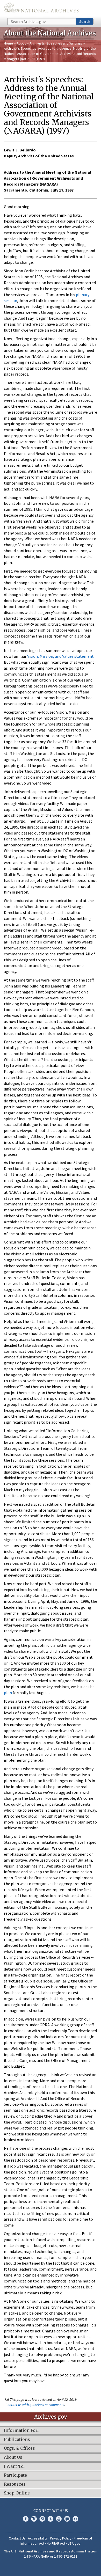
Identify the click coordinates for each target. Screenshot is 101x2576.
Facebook (26, 2519)
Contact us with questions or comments (35, 2405)
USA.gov (74, 2543)
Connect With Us (51, 2511)
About (21, 43)
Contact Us (17, 2538)
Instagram (42, 2519)
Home (8, 43)
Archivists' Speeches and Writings (56, 43)
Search (85, 21)
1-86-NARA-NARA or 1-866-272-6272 (51, 2556)
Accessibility (38, 2538)
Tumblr (51, 2519)
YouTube (59, 2519)
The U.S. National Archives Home (41, 9)
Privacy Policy (61, 2538)
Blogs (67, 2519)
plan (8, 1693)
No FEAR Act (56, 2543)
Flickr (75, 2519)
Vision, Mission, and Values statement (60, 656)
